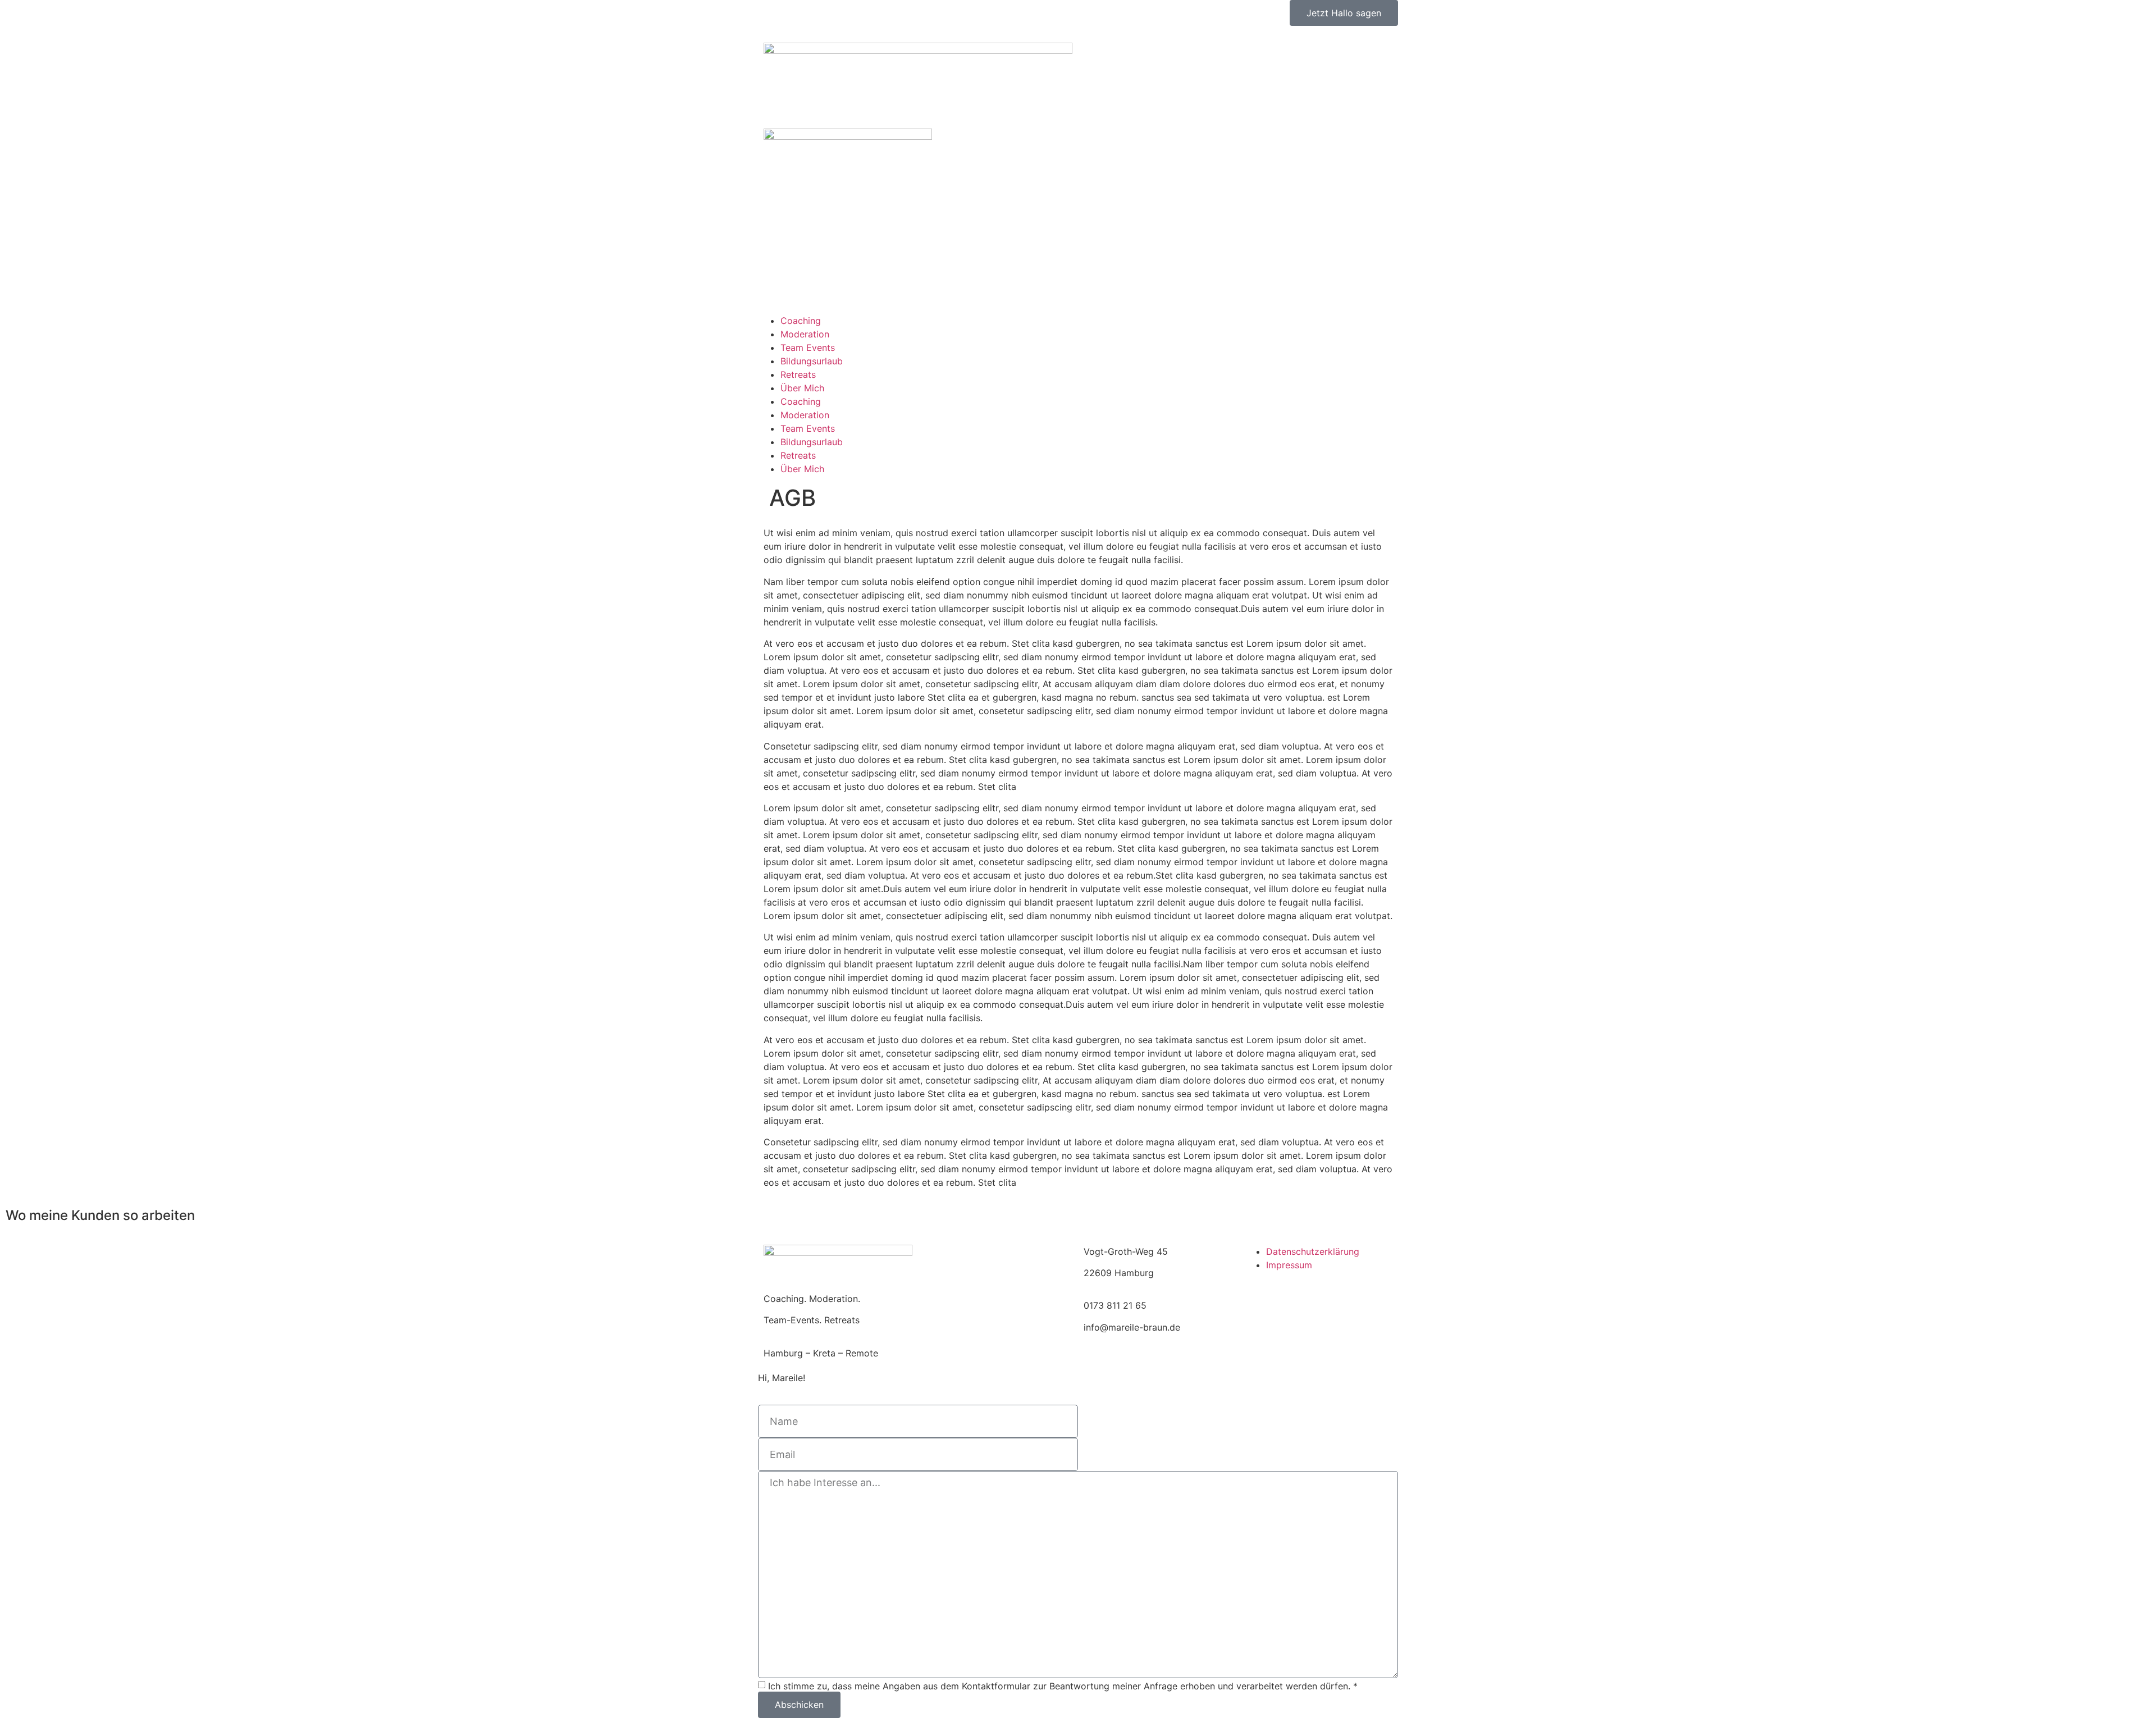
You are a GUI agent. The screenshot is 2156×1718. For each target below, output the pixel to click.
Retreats (798, 374)
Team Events (808, 348)
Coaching (801, 321)
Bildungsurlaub (812, 361)
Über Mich (802, 388)
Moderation (805, 334)
